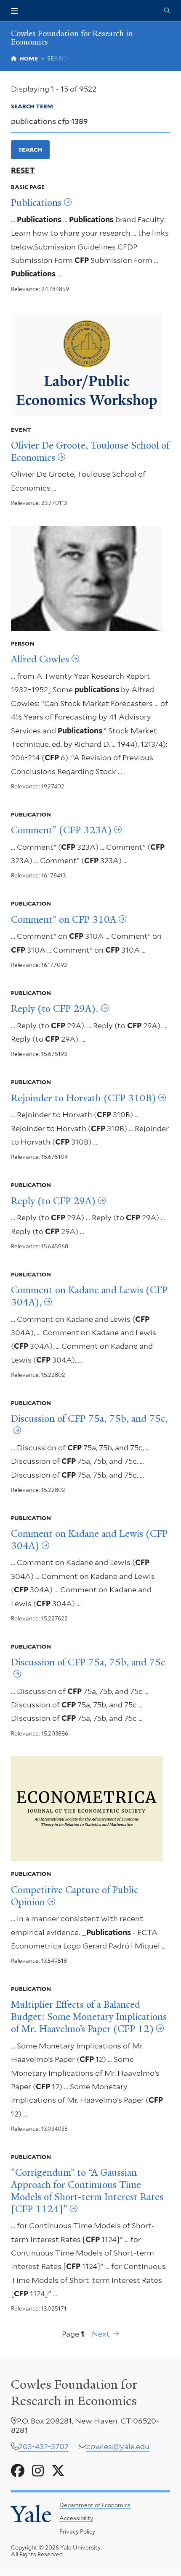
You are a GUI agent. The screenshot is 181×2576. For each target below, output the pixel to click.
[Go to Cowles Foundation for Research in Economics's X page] (58, 2471)
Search (30, 150)
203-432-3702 (44, 2446)
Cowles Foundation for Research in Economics (72, 38)
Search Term (32, 106)
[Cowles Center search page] (167, 11)
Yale (31, 2514)
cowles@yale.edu (118, 2446)
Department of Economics (95, 2505)
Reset (23, 171)
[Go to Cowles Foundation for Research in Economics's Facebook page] (18, 2471)
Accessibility (76, 2518)
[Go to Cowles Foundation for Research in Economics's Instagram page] (38, 2471)
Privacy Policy (77, 2531)
